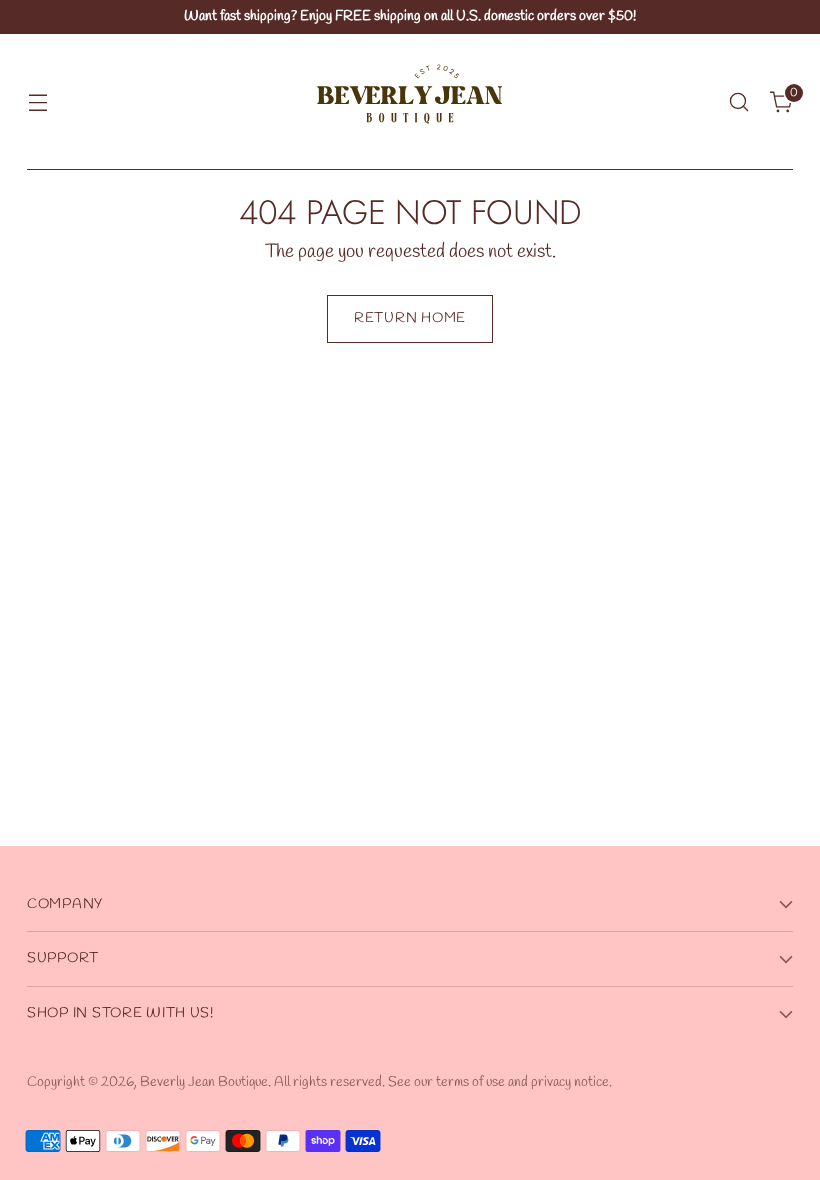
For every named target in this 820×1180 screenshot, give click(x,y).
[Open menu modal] (37, 102)
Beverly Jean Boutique (204, 1082)
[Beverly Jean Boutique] (410, 102)
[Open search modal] (739, 102)
